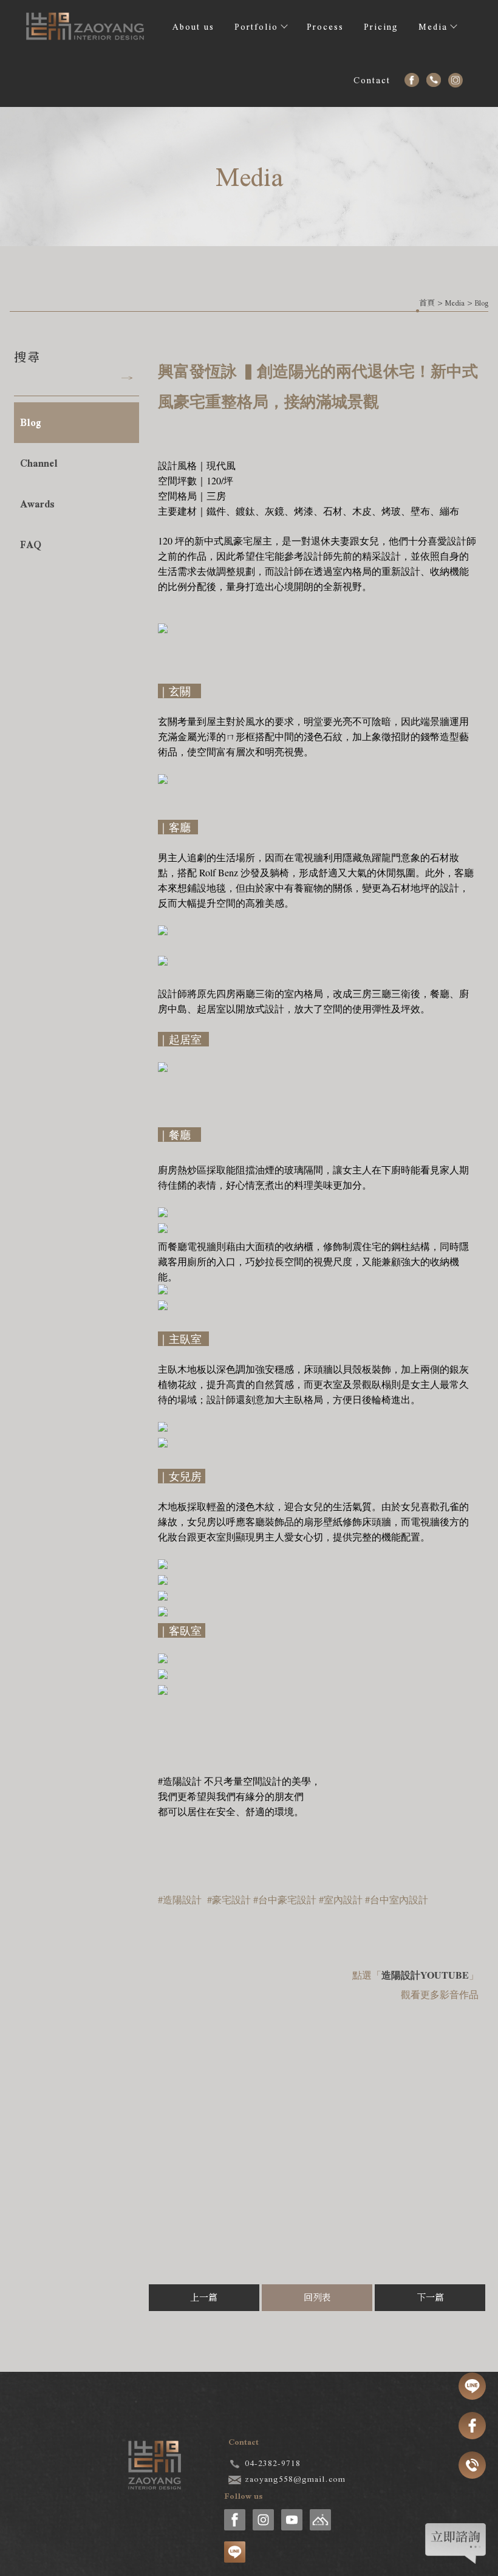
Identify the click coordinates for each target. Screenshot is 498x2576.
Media (433, 27)
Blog (482, 303)
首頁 (427, 303)
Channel (39, 463)
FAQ (31, 545)
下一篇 (430, 2298)
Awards (37, 504)
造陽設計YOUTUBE (425, 1975)
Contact (372, 80)
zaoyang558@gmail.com (295, 2479)
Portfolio (256, 27)
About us (193, 27)
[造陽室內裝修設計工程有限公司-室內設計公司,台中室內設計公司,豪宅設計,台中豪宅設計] (86, 30)
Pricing (381, 27)
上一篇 (204, 2298)
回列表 (317, 2298)
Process (325, 27)
